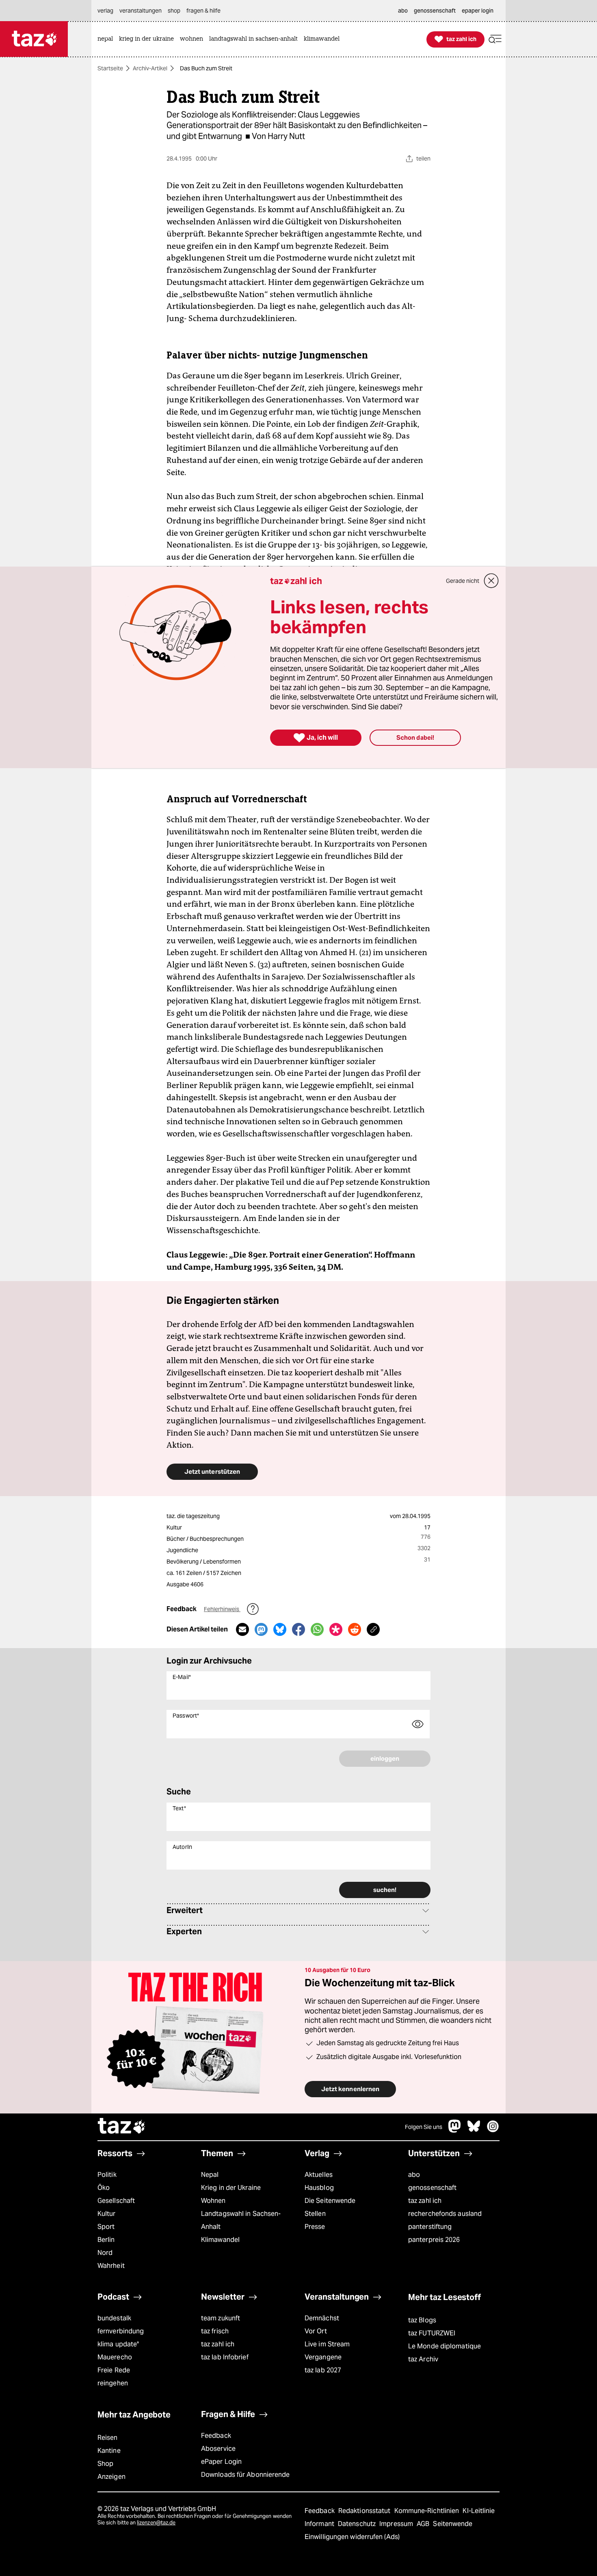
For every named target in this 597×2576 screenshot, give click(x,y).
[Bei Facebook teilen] (298, 1629)
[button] (495, 39)
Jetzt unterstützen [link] (212, 1472)
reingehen (113, 2383)
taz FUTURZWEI (432, 2333)
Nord (105, 2253)
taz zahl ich (425, 2201)
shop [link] (174, 11)
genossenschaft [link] (435, 11)
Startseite (110, 68)
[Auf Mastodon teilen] (261, 1629)
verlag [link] (105, 11)
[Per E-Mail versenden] (242, 1629)
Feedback (216, 2436)
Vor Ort (316, 2331)
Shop (105, 2464)
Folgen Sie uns (424, 2127)
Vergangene (323, 2357)
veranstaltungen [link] (141, 11)
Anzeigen (111, 2477)
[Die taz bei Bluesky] (474, 2130)
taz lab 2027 (323, 2370)
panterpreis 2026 (434, 2240)
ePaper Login (221, 2462)
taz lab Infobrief (225, 2357)
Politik (107, 2175)
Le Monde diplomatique (445, 2346)
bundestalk (114, 2318)
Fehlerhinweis (222, 1609)
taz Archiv (423, 2359)
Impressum (397, 2524)
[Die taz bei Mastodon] (455, 2130)
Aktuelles (319, 2175)
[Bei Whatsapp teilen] (317, 1629)
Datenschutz (358, 2524)
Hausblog (319, 2188)
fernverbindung (121, 2331)
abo (414, 2175)
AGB (424, 2524)
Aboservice (218, 2449)
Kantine (109, 2451)
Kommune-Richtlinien (428, 2511)
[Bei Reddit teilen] (355, 1629)
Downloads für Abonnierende (246, 2475)
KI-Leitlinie (479, 2511)
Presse (315, 2227)
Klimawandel (220, 2240)
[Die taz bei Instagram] (493, 2130)
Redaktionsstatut (365, 2511)
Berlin (106, 2240)
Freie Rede (114, 2370)
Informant (320, 2524)
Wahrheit (111, 2266)
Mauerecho (115, 2357)
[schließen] (491, 581)
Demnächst (322, 2318)
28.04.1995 (416, 1516)
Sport (106, 2227)
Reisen (108, 2438)
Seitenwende (453, 2524)
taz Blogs (422, 2320)
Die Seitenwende (330, 2201)
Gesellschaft (116, 2201)
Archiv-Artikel (150, 68)
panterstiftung (430, 2227)
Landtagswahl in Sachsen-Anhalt (241, 2220)
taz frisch (215, 2331)
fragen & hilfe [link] (203, 11)
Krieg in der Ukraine (231, 2188)
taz (122, 2127)
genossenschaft (432, 2188)
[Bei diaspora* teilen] (336, 1629)
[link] (107, 39)
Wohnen (213, 2201)
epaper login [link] (478, 11)
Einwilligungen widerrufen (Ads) (352, 2537)
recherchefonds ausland (445, 2214)
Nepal (210, 2175)
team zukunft (221, 2318)
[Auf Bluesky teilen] (280, 1629)
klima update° (118, 2344)
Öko (104, 2188)
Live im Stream (327, 2344)
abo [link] (403, 11)
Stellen (315, 2214)
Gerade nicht (463, 581)
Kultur (107, 2214)
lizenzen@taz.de (156, 2523)
